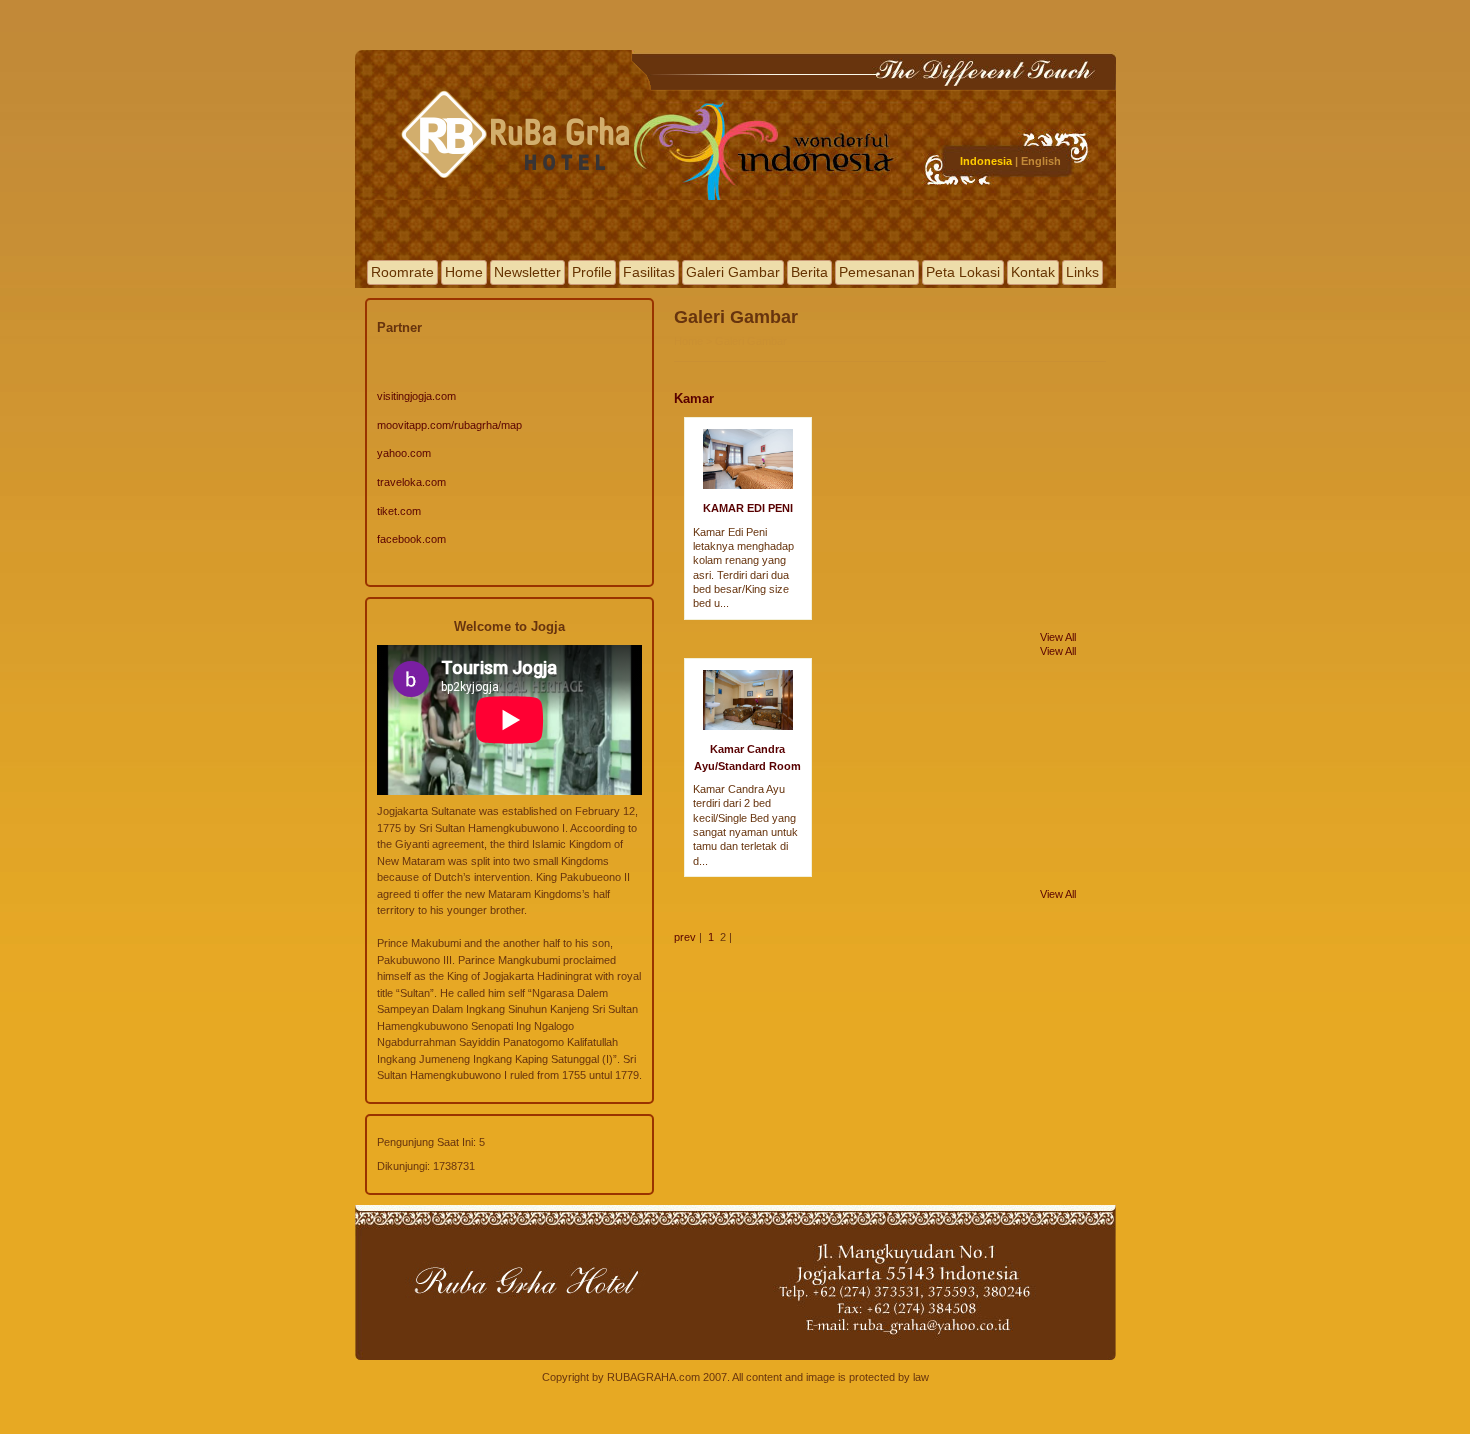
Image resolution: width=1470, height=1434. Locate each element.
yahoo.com (404, 453)
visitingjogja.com (416, 396)
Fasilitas (649, 272)
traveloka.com (411, 482)
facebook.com (411, 539)
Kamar (694, 398)
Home (464, 272)
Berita (809, 272)
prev (685, 937)
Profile (592, 272)
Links (1082, 272)
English (1041, 161)
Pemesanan (877, 272)
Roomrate (402, 272)
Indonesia (986, 161)
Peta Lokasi (963, 272)
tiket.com (399, 511)
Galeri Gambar (733, 272)
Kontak (1033, 272)
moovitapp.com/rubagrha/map (449, 425)
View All (1058, 637)
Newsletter (527, 272)
